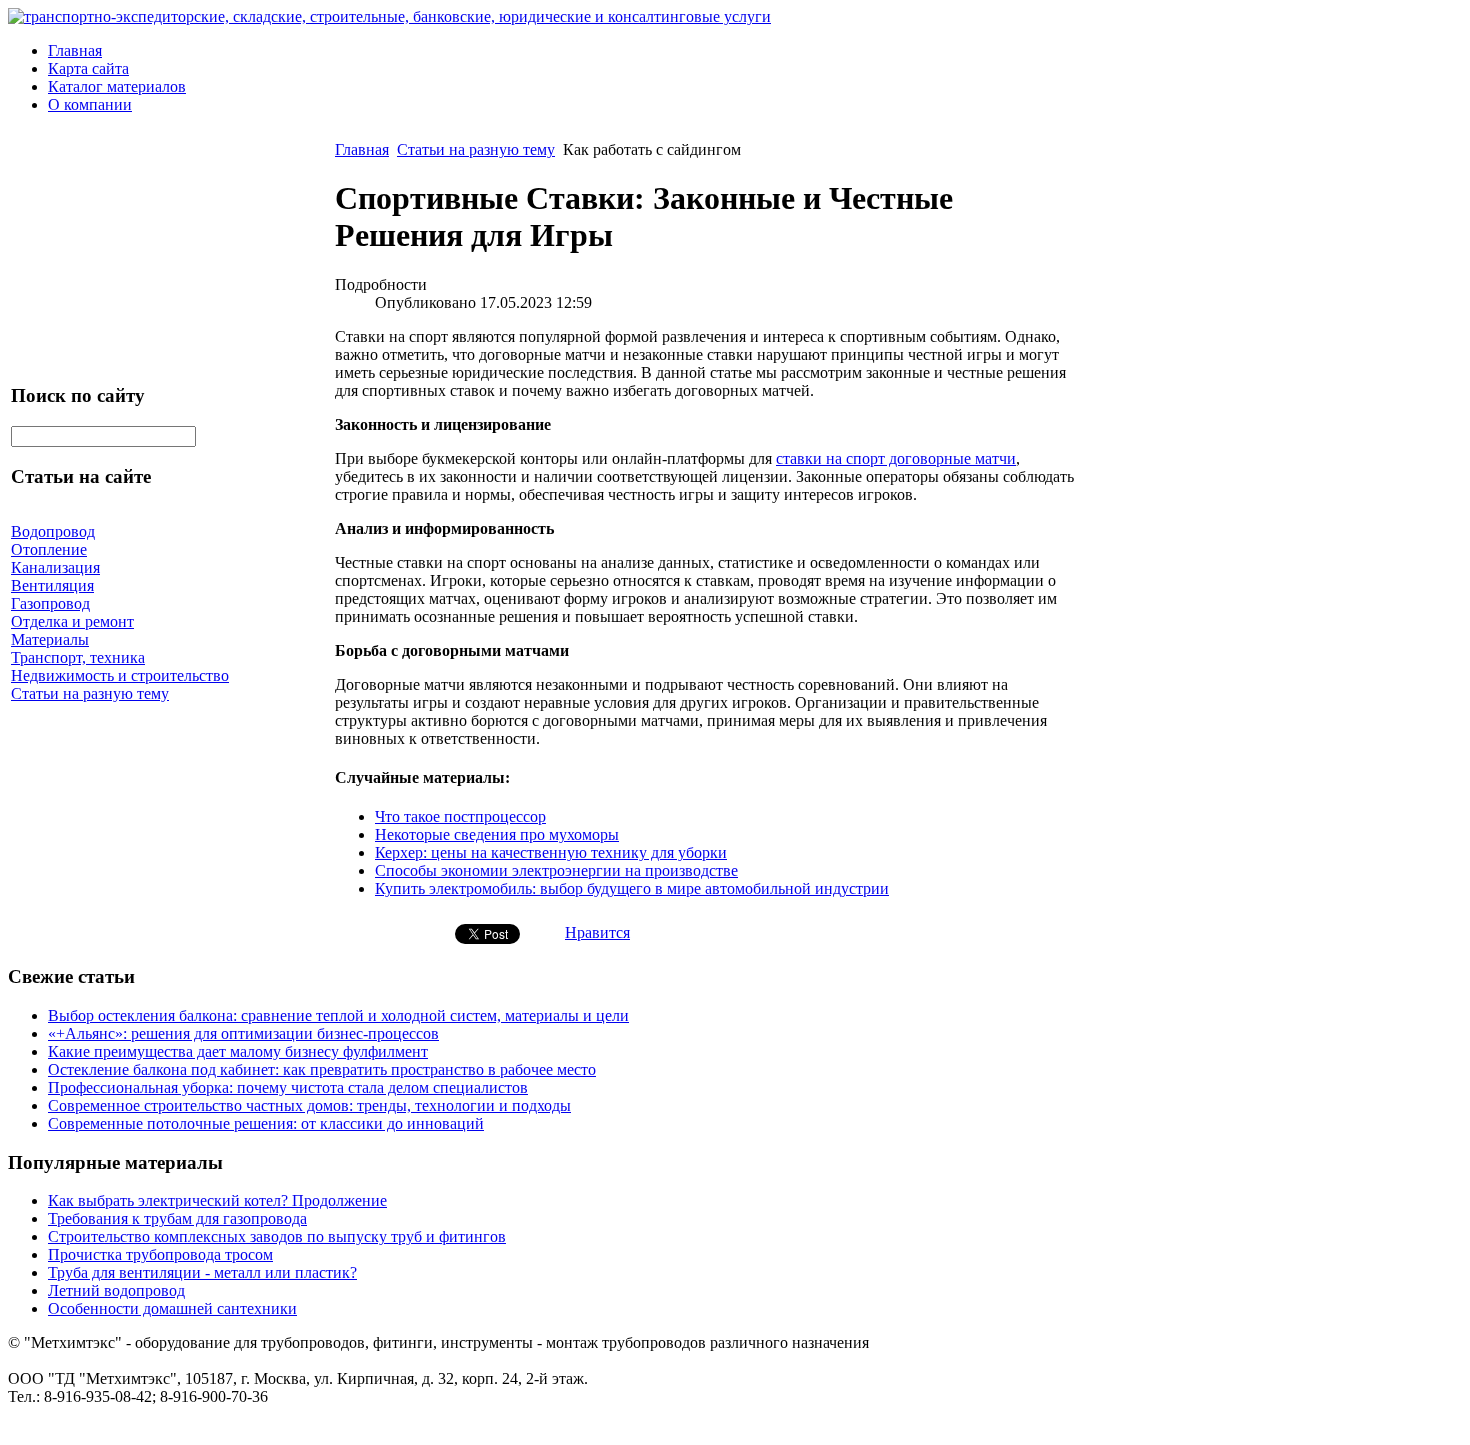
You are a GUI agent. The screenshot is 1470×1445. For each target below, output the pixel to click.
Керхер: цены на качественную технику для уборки (551, 852)
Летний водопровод (116, 1290)
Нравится (597, 932)
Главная (75, 50)
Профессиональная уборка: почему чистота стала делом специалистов (288, 1087)
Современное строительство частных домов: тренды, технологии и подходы (309, 1105)
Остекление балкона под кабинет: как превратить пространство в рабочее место (322, 1069)
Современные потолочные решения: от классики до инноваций (266, 1123)
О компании (90, 104)
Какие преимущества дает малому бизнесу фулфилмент (238, 1051)
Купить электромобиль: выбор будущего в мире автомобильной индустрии (632, 888)
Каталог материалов (117, 86)
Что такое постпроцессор (460, 816)
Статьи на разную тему (476, 149)
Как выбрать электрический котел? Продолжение (217, 1200)
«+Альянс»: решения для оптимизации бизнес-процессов (243, 1033)
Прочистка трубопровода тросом (160, 1254)
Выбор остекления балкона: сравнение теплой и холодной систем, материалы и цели (338, 1015)
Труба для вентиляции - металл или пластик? (202, 1272)
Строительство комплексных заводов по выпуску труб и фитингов (277, 1236)
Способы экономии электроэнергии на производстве (556, 870)
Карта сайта (88, 68)
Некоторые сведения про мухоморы (497, 834)
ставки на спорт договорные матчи (896, 458)
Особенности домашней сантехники (172, 1308)
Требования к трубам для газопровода (177, 1218)
